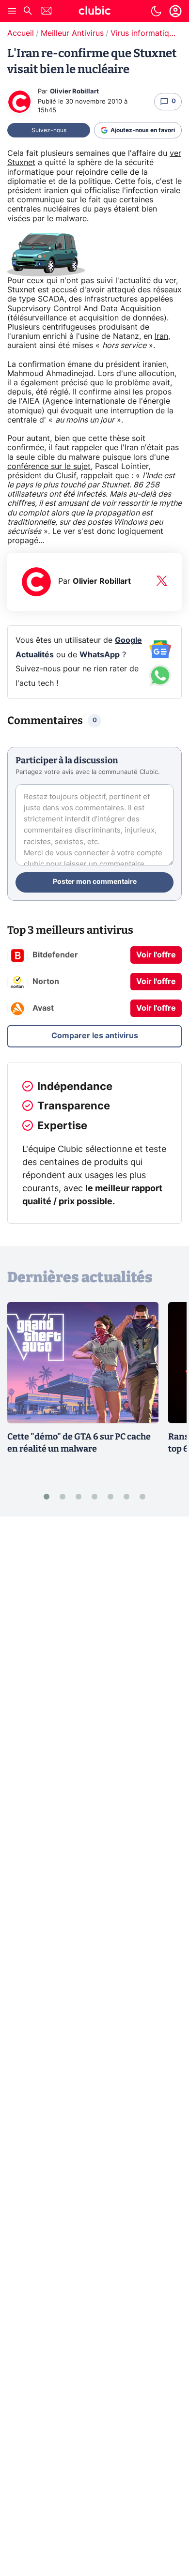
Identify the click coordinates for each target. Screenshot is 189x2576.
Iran (161, 336)
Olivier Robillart (74, 92)
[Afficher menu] (12, 11)
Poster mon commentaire (95, 882)
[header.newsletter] (47, 12)
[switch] (156, 11)
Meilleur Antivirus (72, 33)
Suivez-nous (49, 130)
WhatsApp (100, 655)
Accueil (21, 33)
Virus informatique (144, 33)
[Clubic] (94, 12)
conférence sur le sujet (49, 467)
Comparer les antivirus (95, 1036)
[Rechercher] (28, 12)
